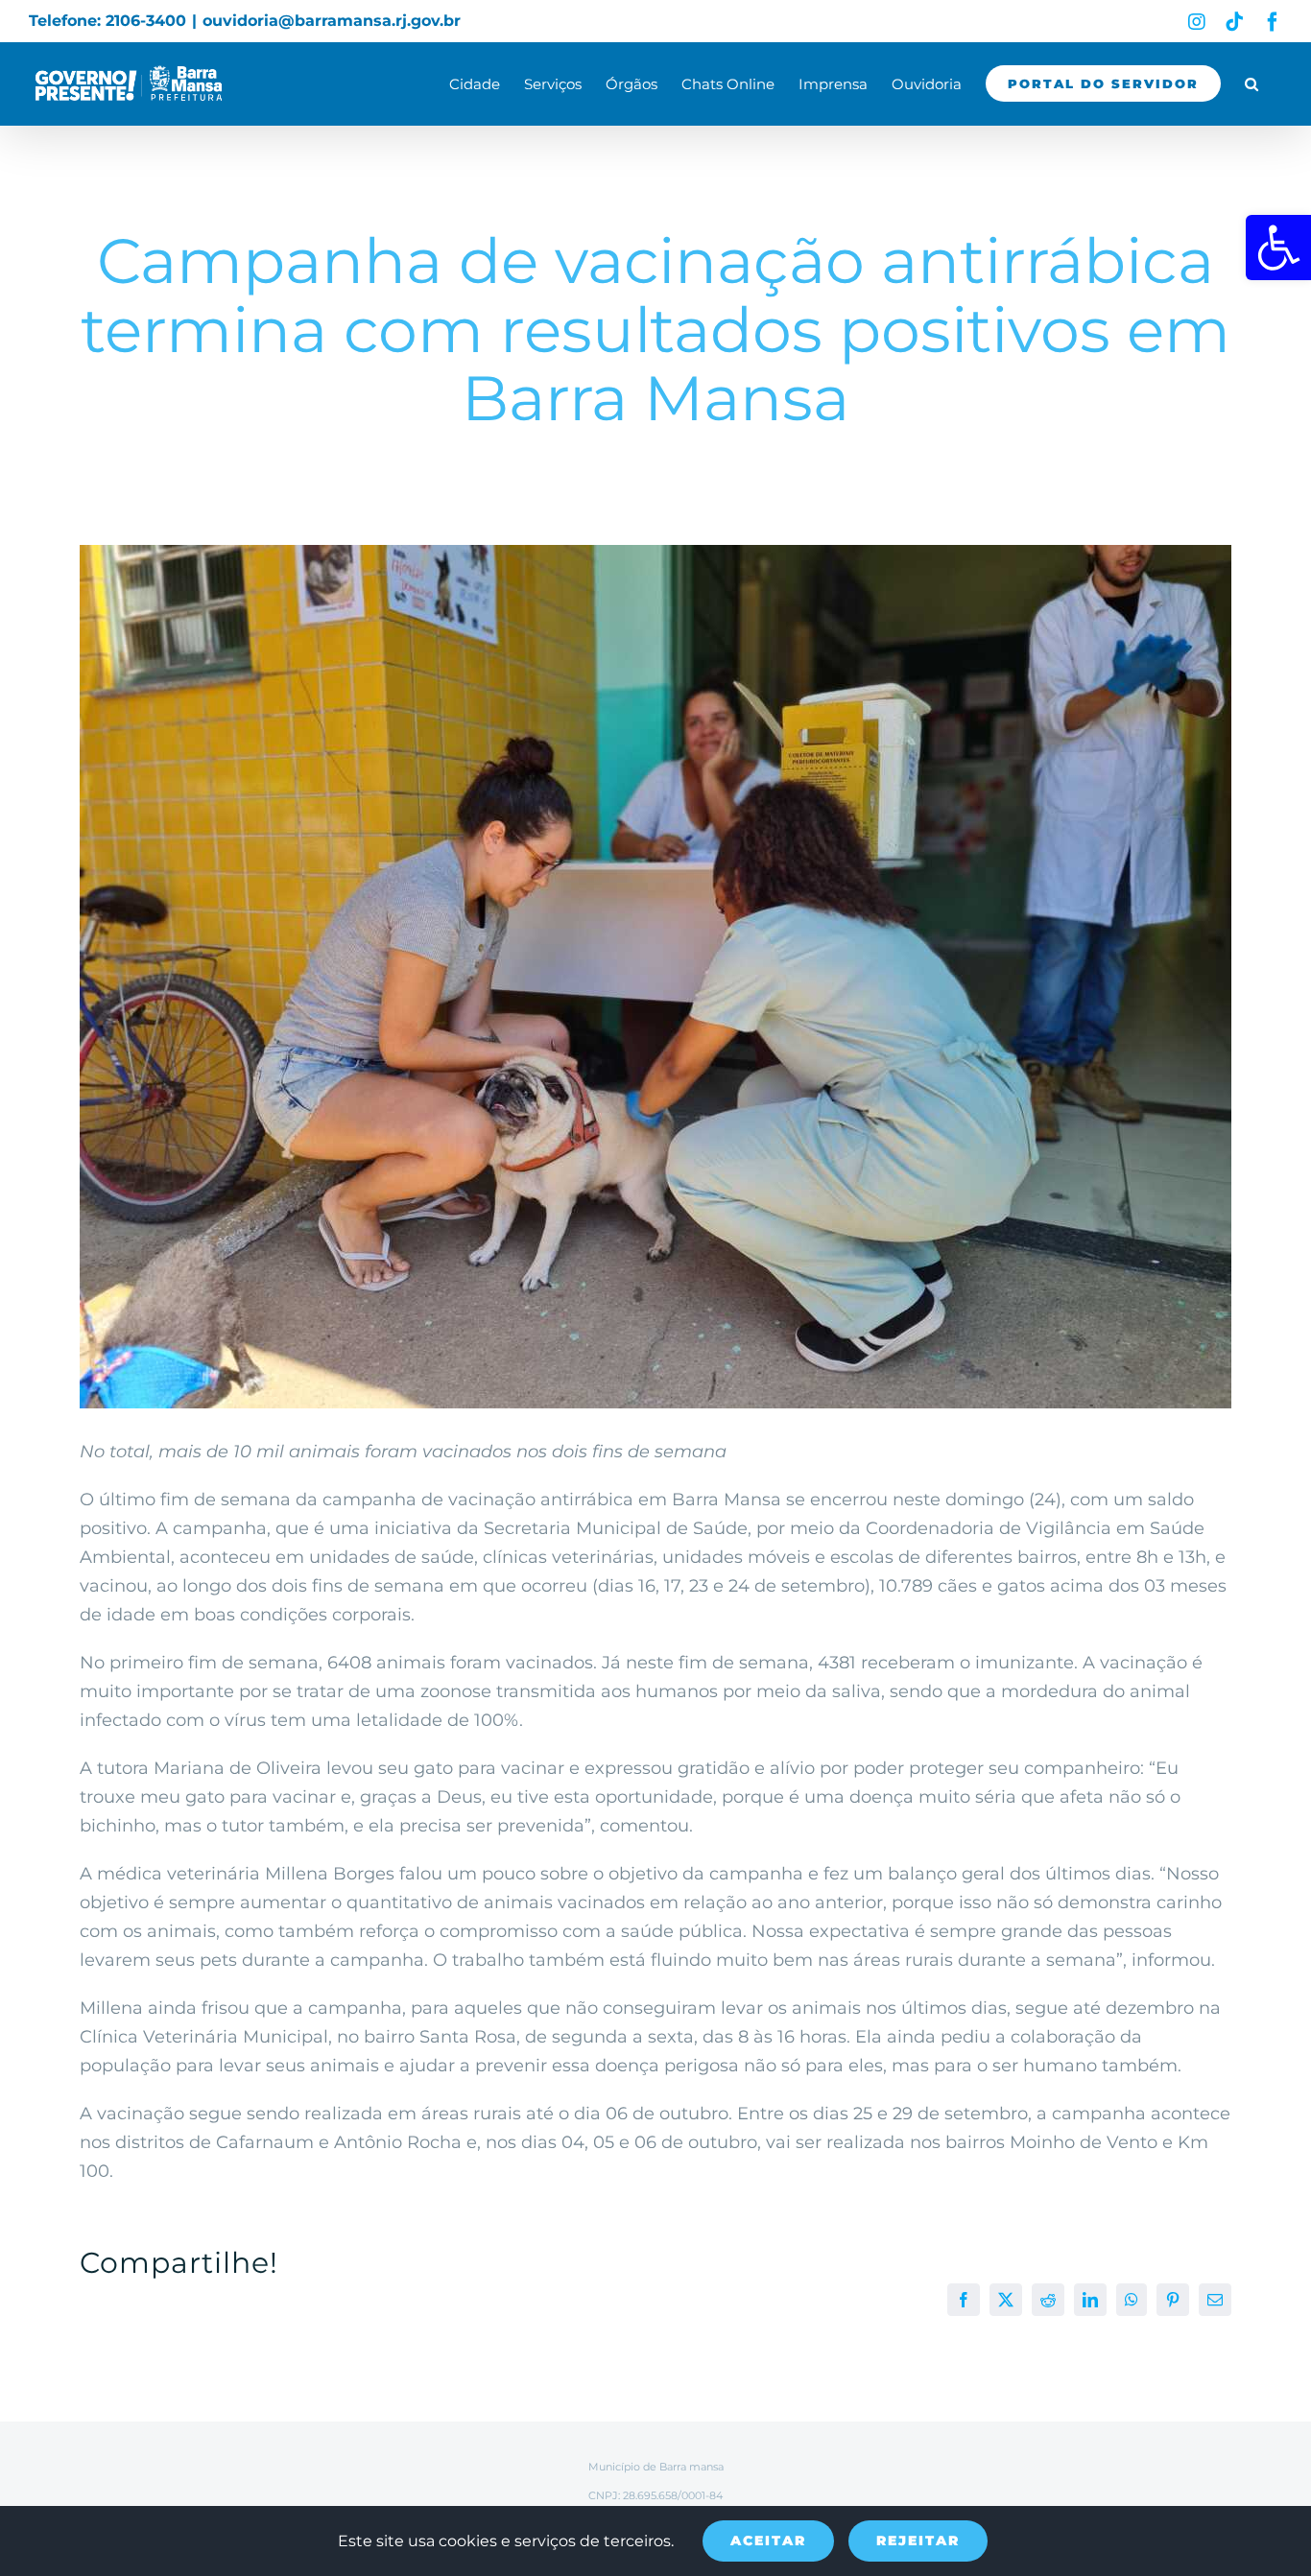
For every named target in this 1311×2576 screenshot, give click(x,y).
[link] (1278, 248)
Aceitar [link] (768, 2541)
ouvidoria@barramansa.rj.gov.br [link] (332, 21)
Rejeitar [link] (918, 2541)
